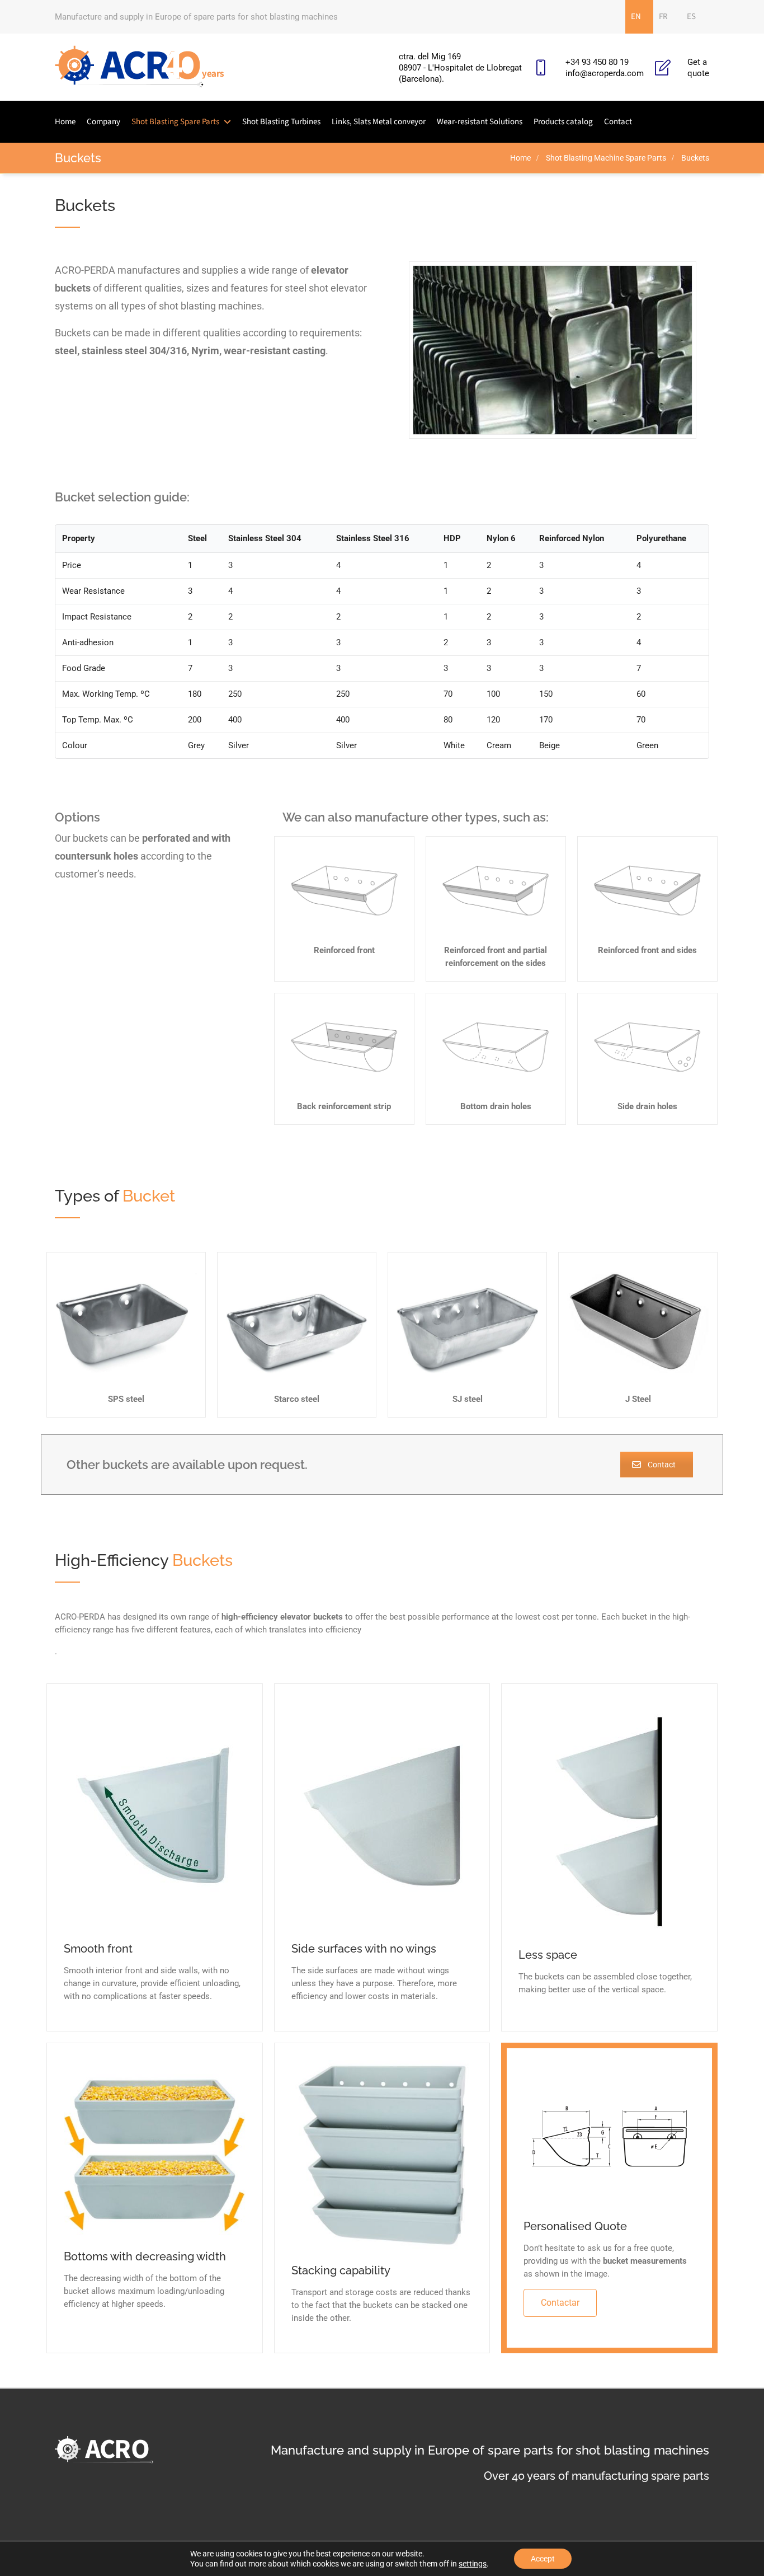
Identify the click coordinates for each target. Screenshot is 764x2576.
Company (103, 122)
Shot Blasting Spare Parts (175, 122)
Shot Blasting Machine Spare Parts (606, 158)
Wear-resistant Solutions (480, 122)
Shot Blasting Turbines (281, 122)
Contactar (560, 2303)
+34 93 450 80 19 (597, 62)
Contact (618, 122)
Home (65, 122)
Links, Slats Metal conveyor (379, 122)
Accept (543, 2559)
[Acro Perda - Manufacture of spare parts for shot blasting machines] (140, 67)
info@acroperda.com (605, 73)
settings (473, 2564)
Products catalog (563, 122)
